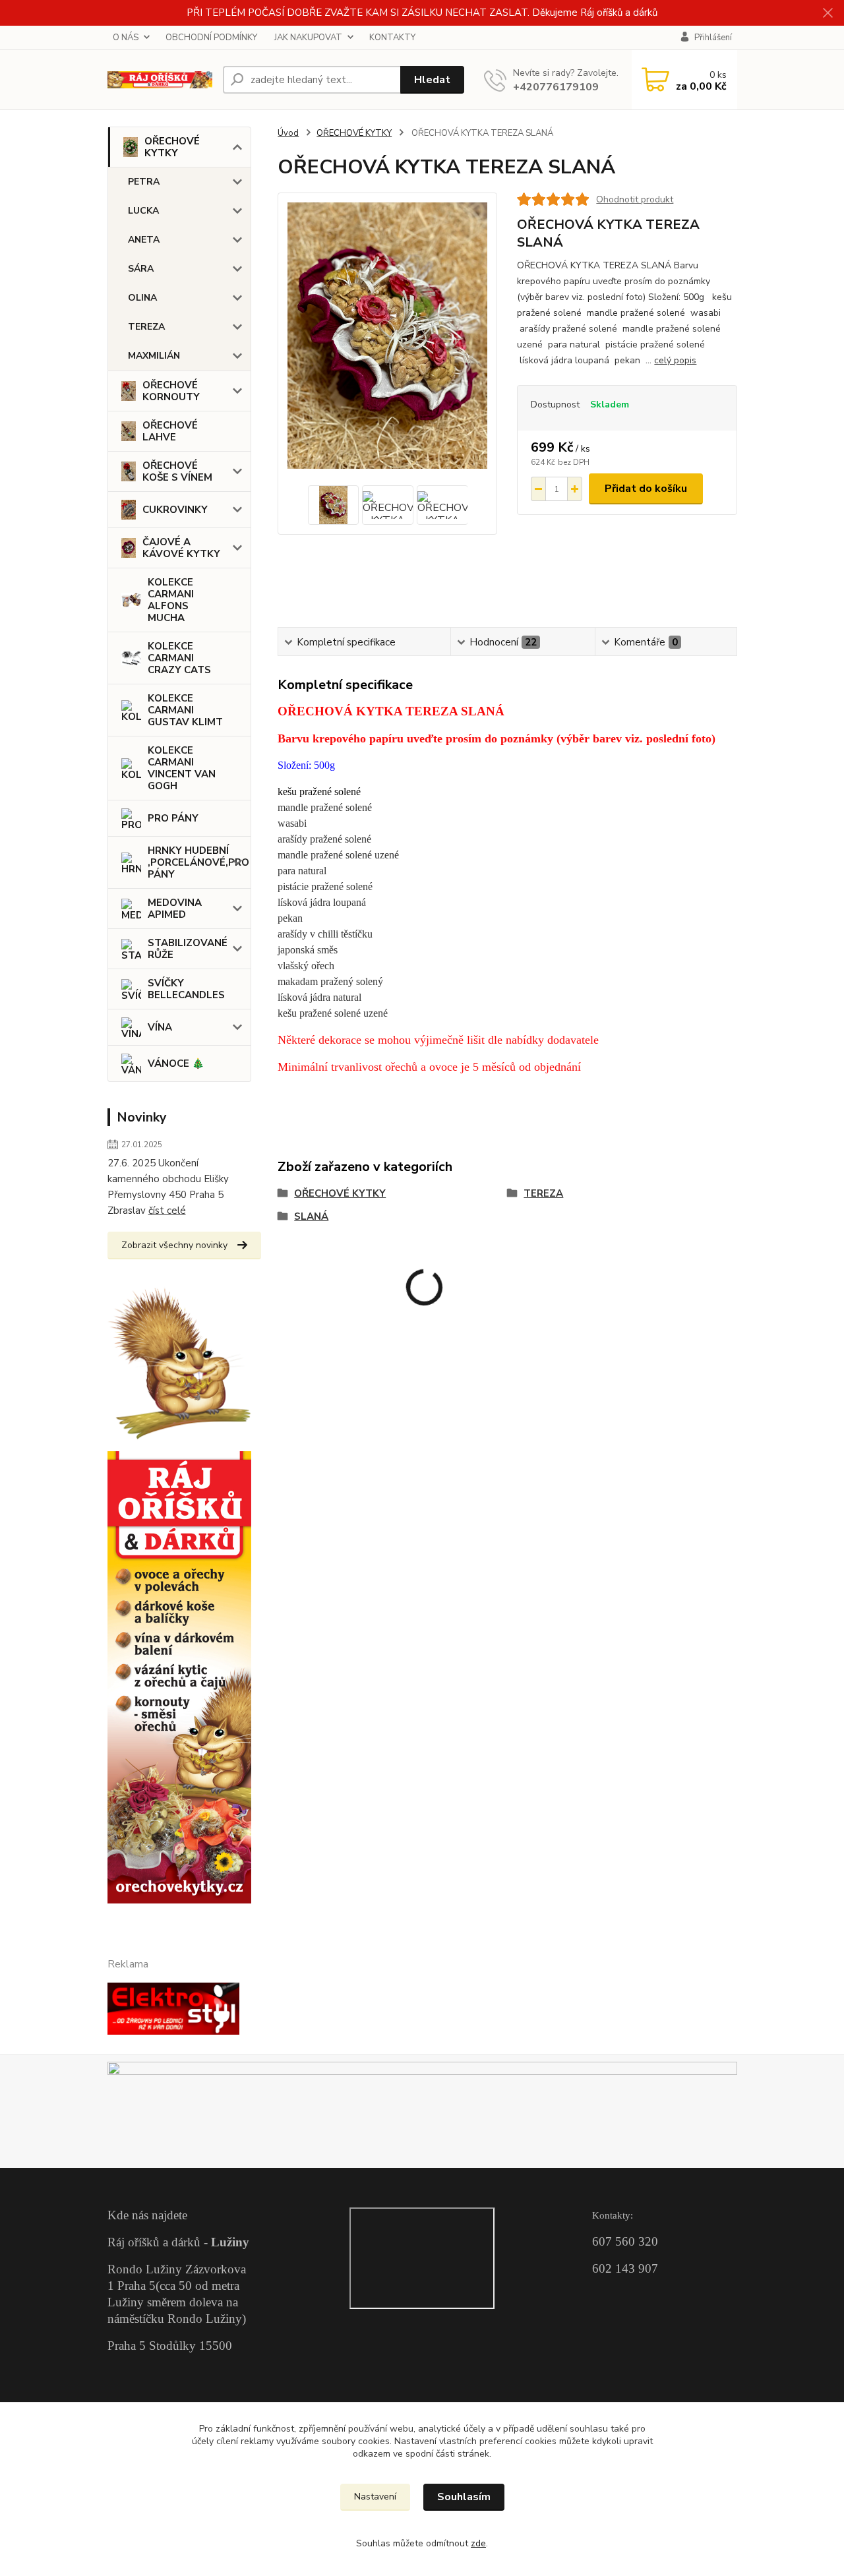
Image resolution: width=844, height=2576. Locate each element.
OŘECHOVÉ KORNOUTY (171, 391)
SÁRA (141, 269)
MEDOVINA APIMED (175, 909)
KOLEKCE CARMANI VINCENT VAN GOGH (182, 768)
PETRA (144, 182)
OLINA (142, 298)
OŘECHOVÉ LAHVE (170, 431)
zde (478, 2543)
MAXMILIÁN (154, 356)
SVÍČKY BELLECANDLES (186, 989)
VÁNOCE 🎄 (176, 1063)
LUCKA (143, 211)
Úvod (288, 133)
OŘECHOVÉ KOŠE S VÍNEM (177, 471)
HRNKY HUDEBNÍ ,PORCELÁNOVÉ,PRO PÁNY (198, 862)
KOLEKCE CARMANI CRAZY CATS (179, 658)
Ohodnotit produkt (635, 199)
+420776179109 (556, 87)
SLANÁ (311, 1216)
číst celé (167, 1211)
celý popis (675, 360)
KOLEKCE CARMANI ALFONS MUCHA (171, 600)
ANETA (144, 240)
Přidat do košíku (646, 489)
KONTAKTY (392, 38)
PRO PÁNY (173, 818)
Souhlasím (464, 2497)
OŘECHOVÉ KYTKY (172, 147)
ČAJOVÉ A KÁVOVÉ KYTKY (181, 548)
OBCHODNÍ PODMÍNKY (211, 38)
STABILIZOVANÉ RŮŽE (188, 949)
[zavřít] (828, 13)
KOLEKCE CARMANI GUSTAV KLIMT (185, 710)
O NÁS (126, 38)
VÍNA (160, 1027)
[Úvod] (160, 80)
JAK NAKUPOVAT (308, 38)
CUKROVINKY (175, 510)
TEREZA (146, 327)
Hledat (432, 80)
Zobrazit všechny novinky (174, 1245)
